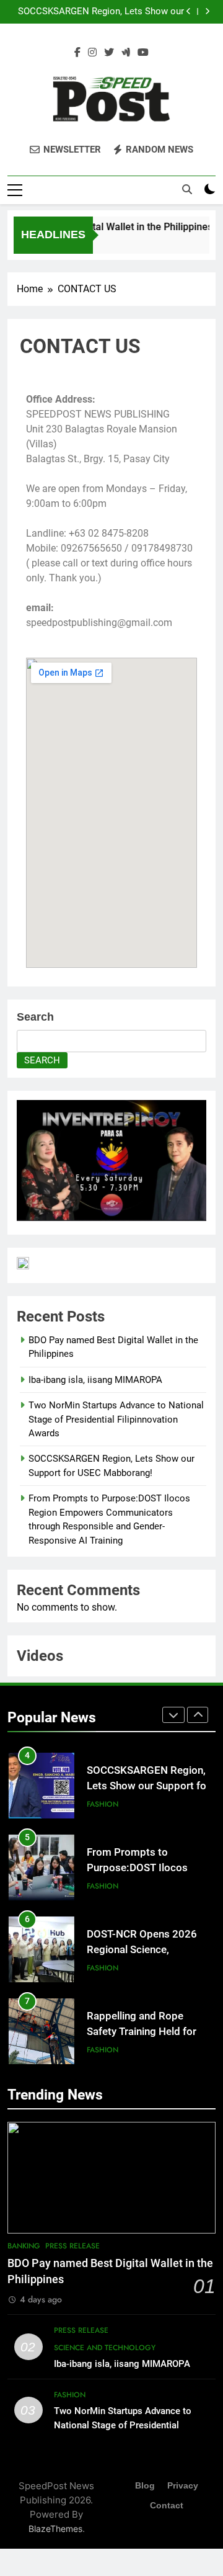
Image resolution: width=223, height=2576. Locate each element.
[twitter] (109, 53)
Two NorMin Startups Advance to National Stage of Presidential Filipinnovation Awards (116, 1419)
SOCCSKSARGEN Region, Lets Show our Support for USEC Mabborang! (101, 12)
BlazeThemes (55, 2529)
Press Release (72, 2246)
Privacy (183, 2485)
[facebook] (77, 53)
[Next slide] (207, 11)
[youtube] (143, 53)
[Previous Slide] (189, 11)
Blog (145, 2485)
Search (35, 1017)
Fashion (103, 1804)
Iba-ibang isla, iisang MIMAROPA (95, 1380)
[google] (126, 53)
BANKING (24, 2246)
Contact (167, 2505)
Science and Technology (105, 2348)
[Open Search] (187, 189)
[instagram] (92, 53)
